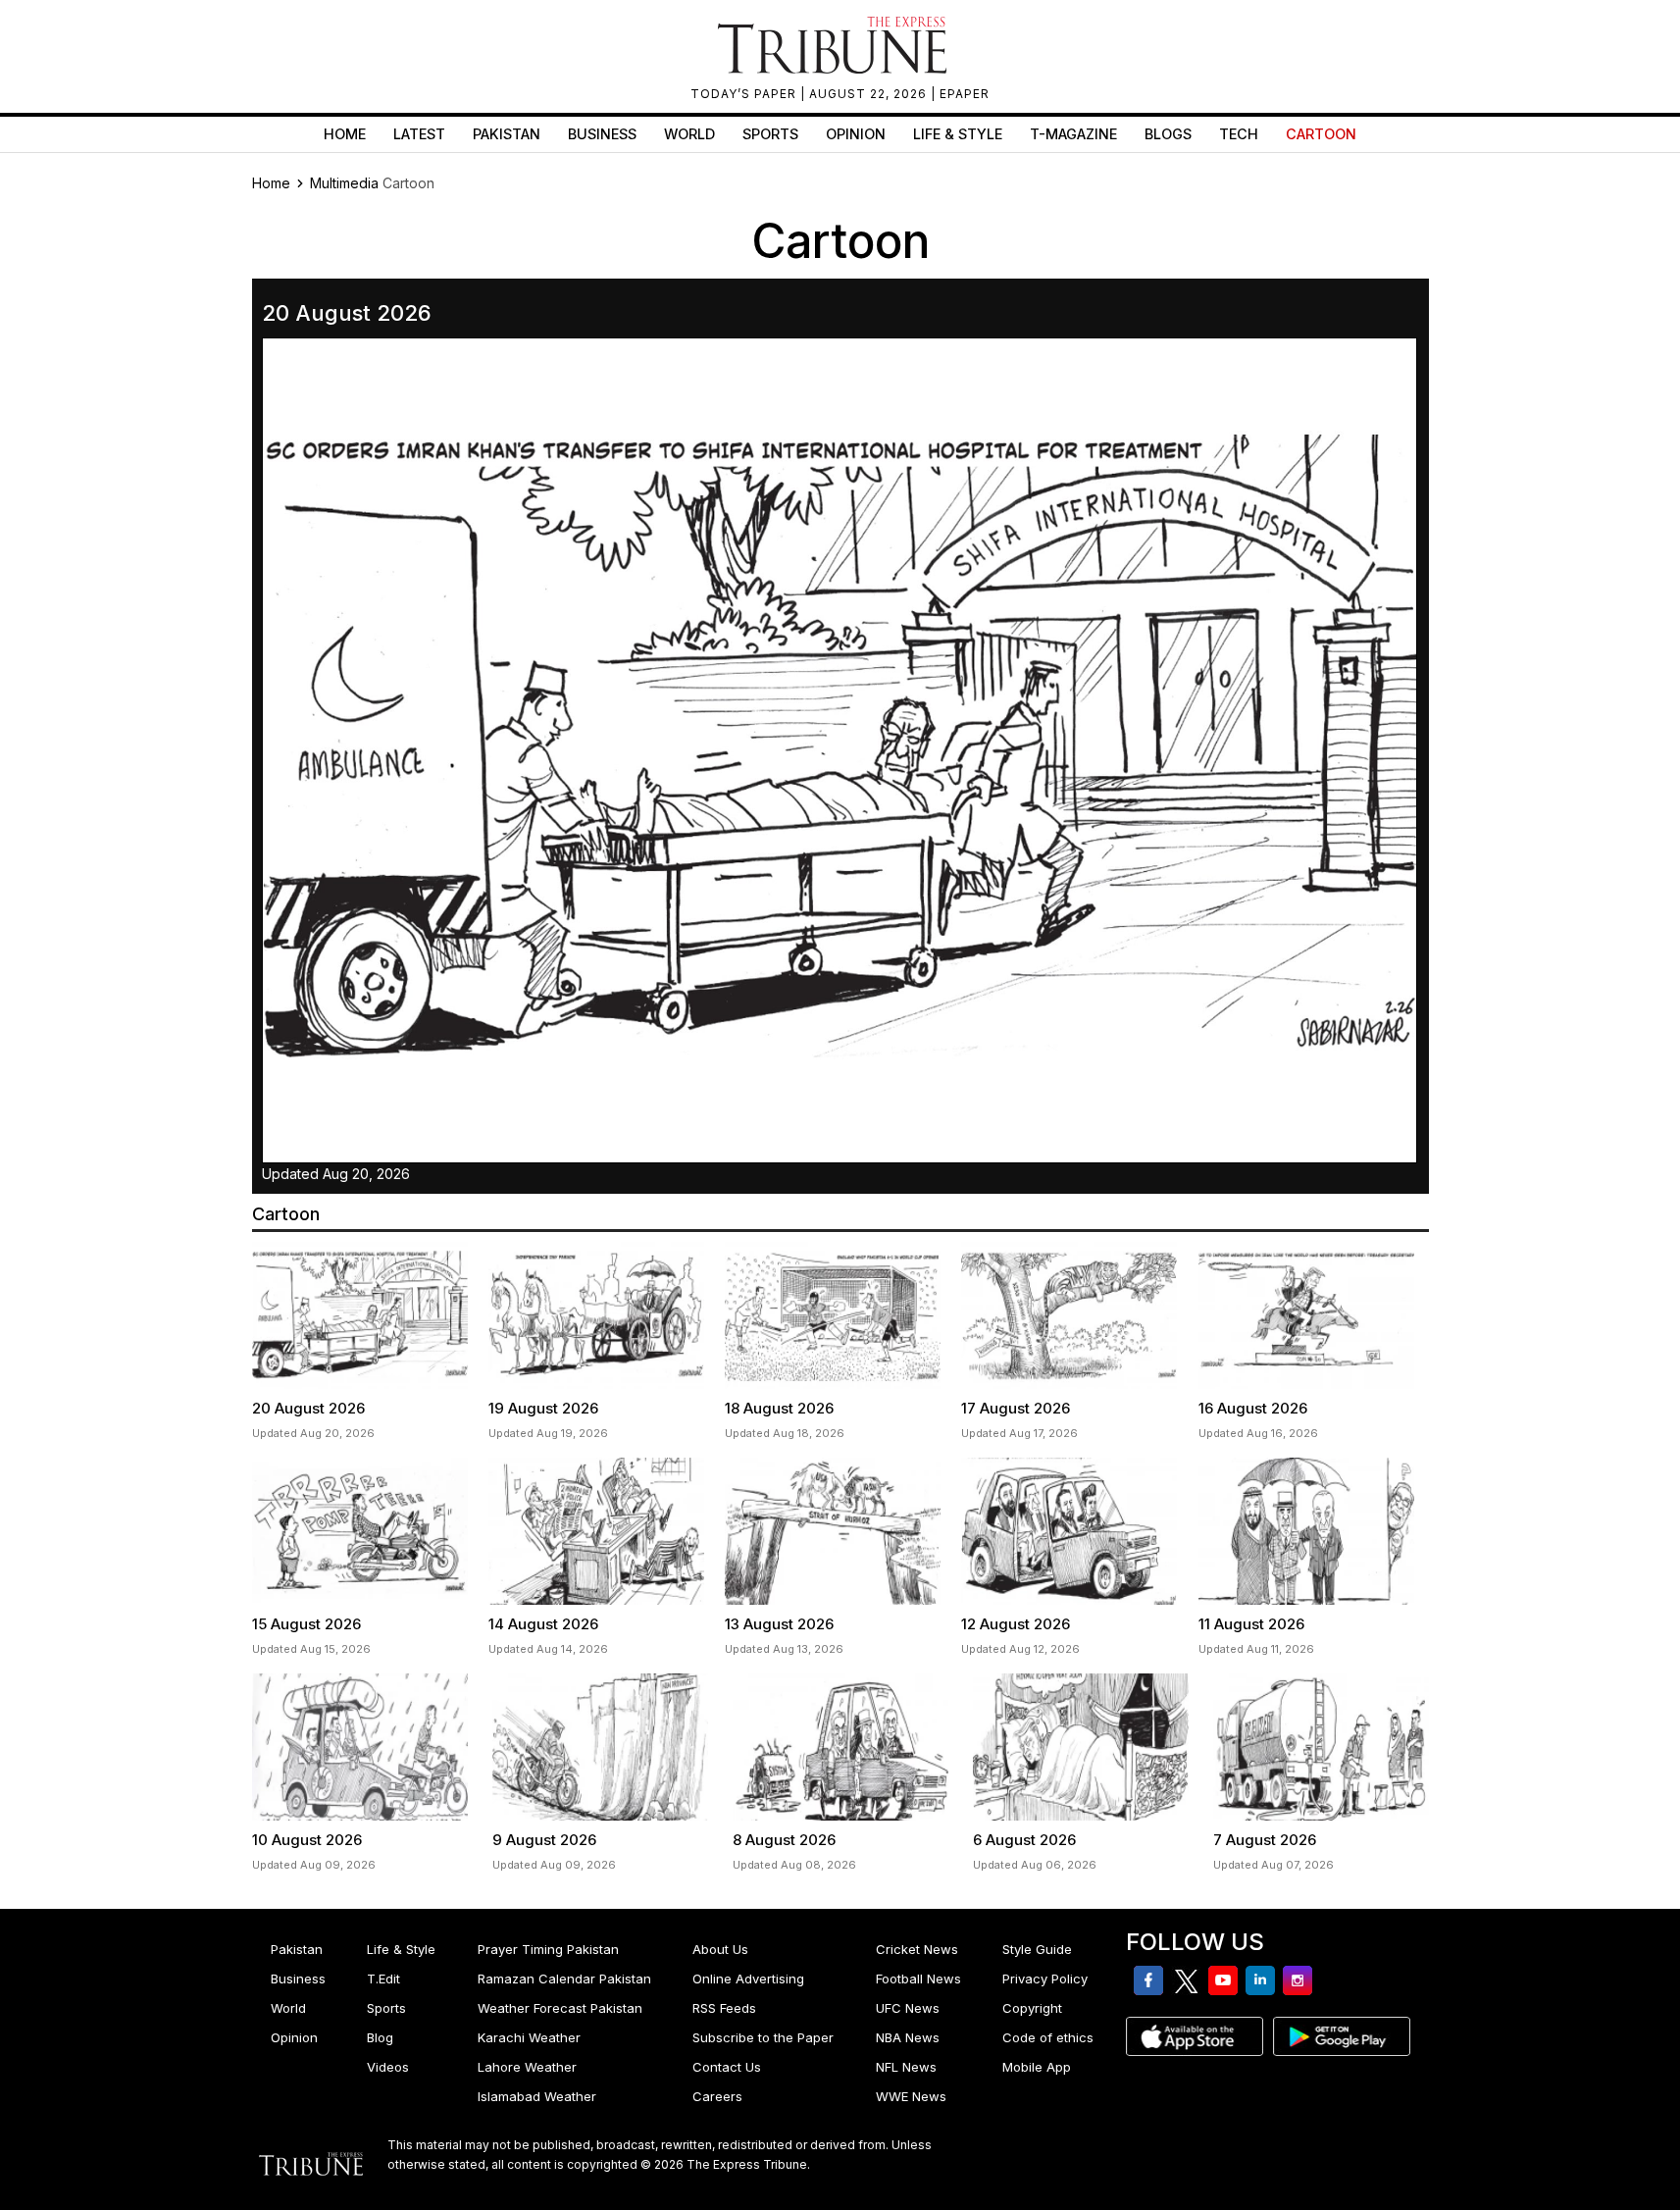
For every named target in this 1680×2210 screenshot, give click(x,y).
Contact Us (727, 2067)
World (689, 134)
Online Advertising (748, 1979)
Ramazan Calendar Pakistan (564, 1979)
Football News (918, 1979)
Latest (419, 134)
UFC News (908, 2008)
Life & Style (958, 134)
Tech (1239, 134)
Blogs (1168, 134)
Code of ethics (1048, 2037)
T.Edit (383, 1979)
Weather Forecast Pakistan (560, 2008)
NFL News (906, 2067)
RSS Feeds (724, 2008)
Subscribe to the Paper (763, 2037)
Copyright (1032, 2008)
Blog (380, 2037)
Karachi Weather (529, 2037)
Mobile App (1037, 2067)
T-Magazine (1073, 134)
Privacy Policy (1045, 1979)
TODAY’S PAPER (745, 94)
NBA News (908, 2037)
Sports (770, 134)
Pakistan (507, 134)
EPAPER (965, 94)
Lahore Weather (527, 2067)
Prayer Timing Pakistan (548, 1949)
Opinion (856, 134)
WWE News (911, 2096)
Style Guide (1037, 1949)
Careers (717, 2096)
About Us (720, 1949)
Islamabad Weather (537, 2096)
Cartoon (1321, 134)
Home (345, 134)
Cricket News (917, 1949)
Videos (388, 2067)
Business (602, 134)
